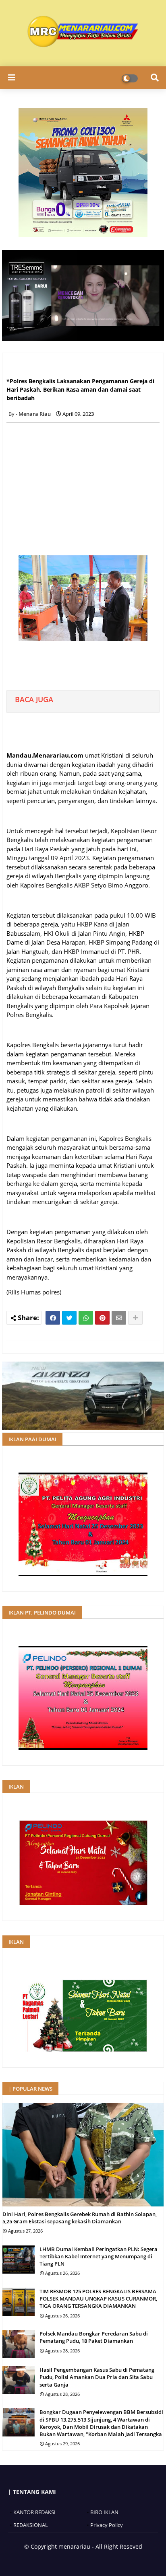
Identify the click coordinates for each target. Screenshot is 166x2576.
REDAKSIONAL (31, 2525)
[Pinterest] (102, 1318)
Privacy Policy (107, 2525)
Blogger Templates (54, 2560)
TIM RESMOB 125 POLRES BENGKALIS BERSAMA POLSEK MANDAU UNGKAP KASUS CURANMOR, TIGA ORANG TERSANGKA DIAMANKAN (98, 2299)
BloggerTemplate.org (108, 2560)
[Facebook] (53, 1318)
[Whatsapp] (86, 1318)
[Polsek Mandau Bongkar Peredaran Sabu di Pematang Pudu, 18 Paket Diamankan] (19, 2344)
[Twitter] (69, 1318)
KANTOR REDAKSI (34, 2512)
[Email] (119, 1318)
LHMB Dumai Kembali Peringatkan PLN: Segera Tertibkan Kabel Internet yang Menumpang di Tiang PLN (99, 2256)
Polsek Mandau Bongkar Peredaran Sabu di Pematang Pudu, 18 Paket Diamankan (94, 2337)
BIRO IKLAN (104, 2512)
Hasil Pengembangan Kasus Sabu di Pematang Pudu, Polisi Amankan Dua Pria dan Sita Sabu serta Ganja (97, 2377)
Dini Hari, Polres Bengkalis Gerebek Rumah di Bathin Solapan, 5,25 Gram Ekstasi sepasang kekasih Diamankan (80, 2218)
